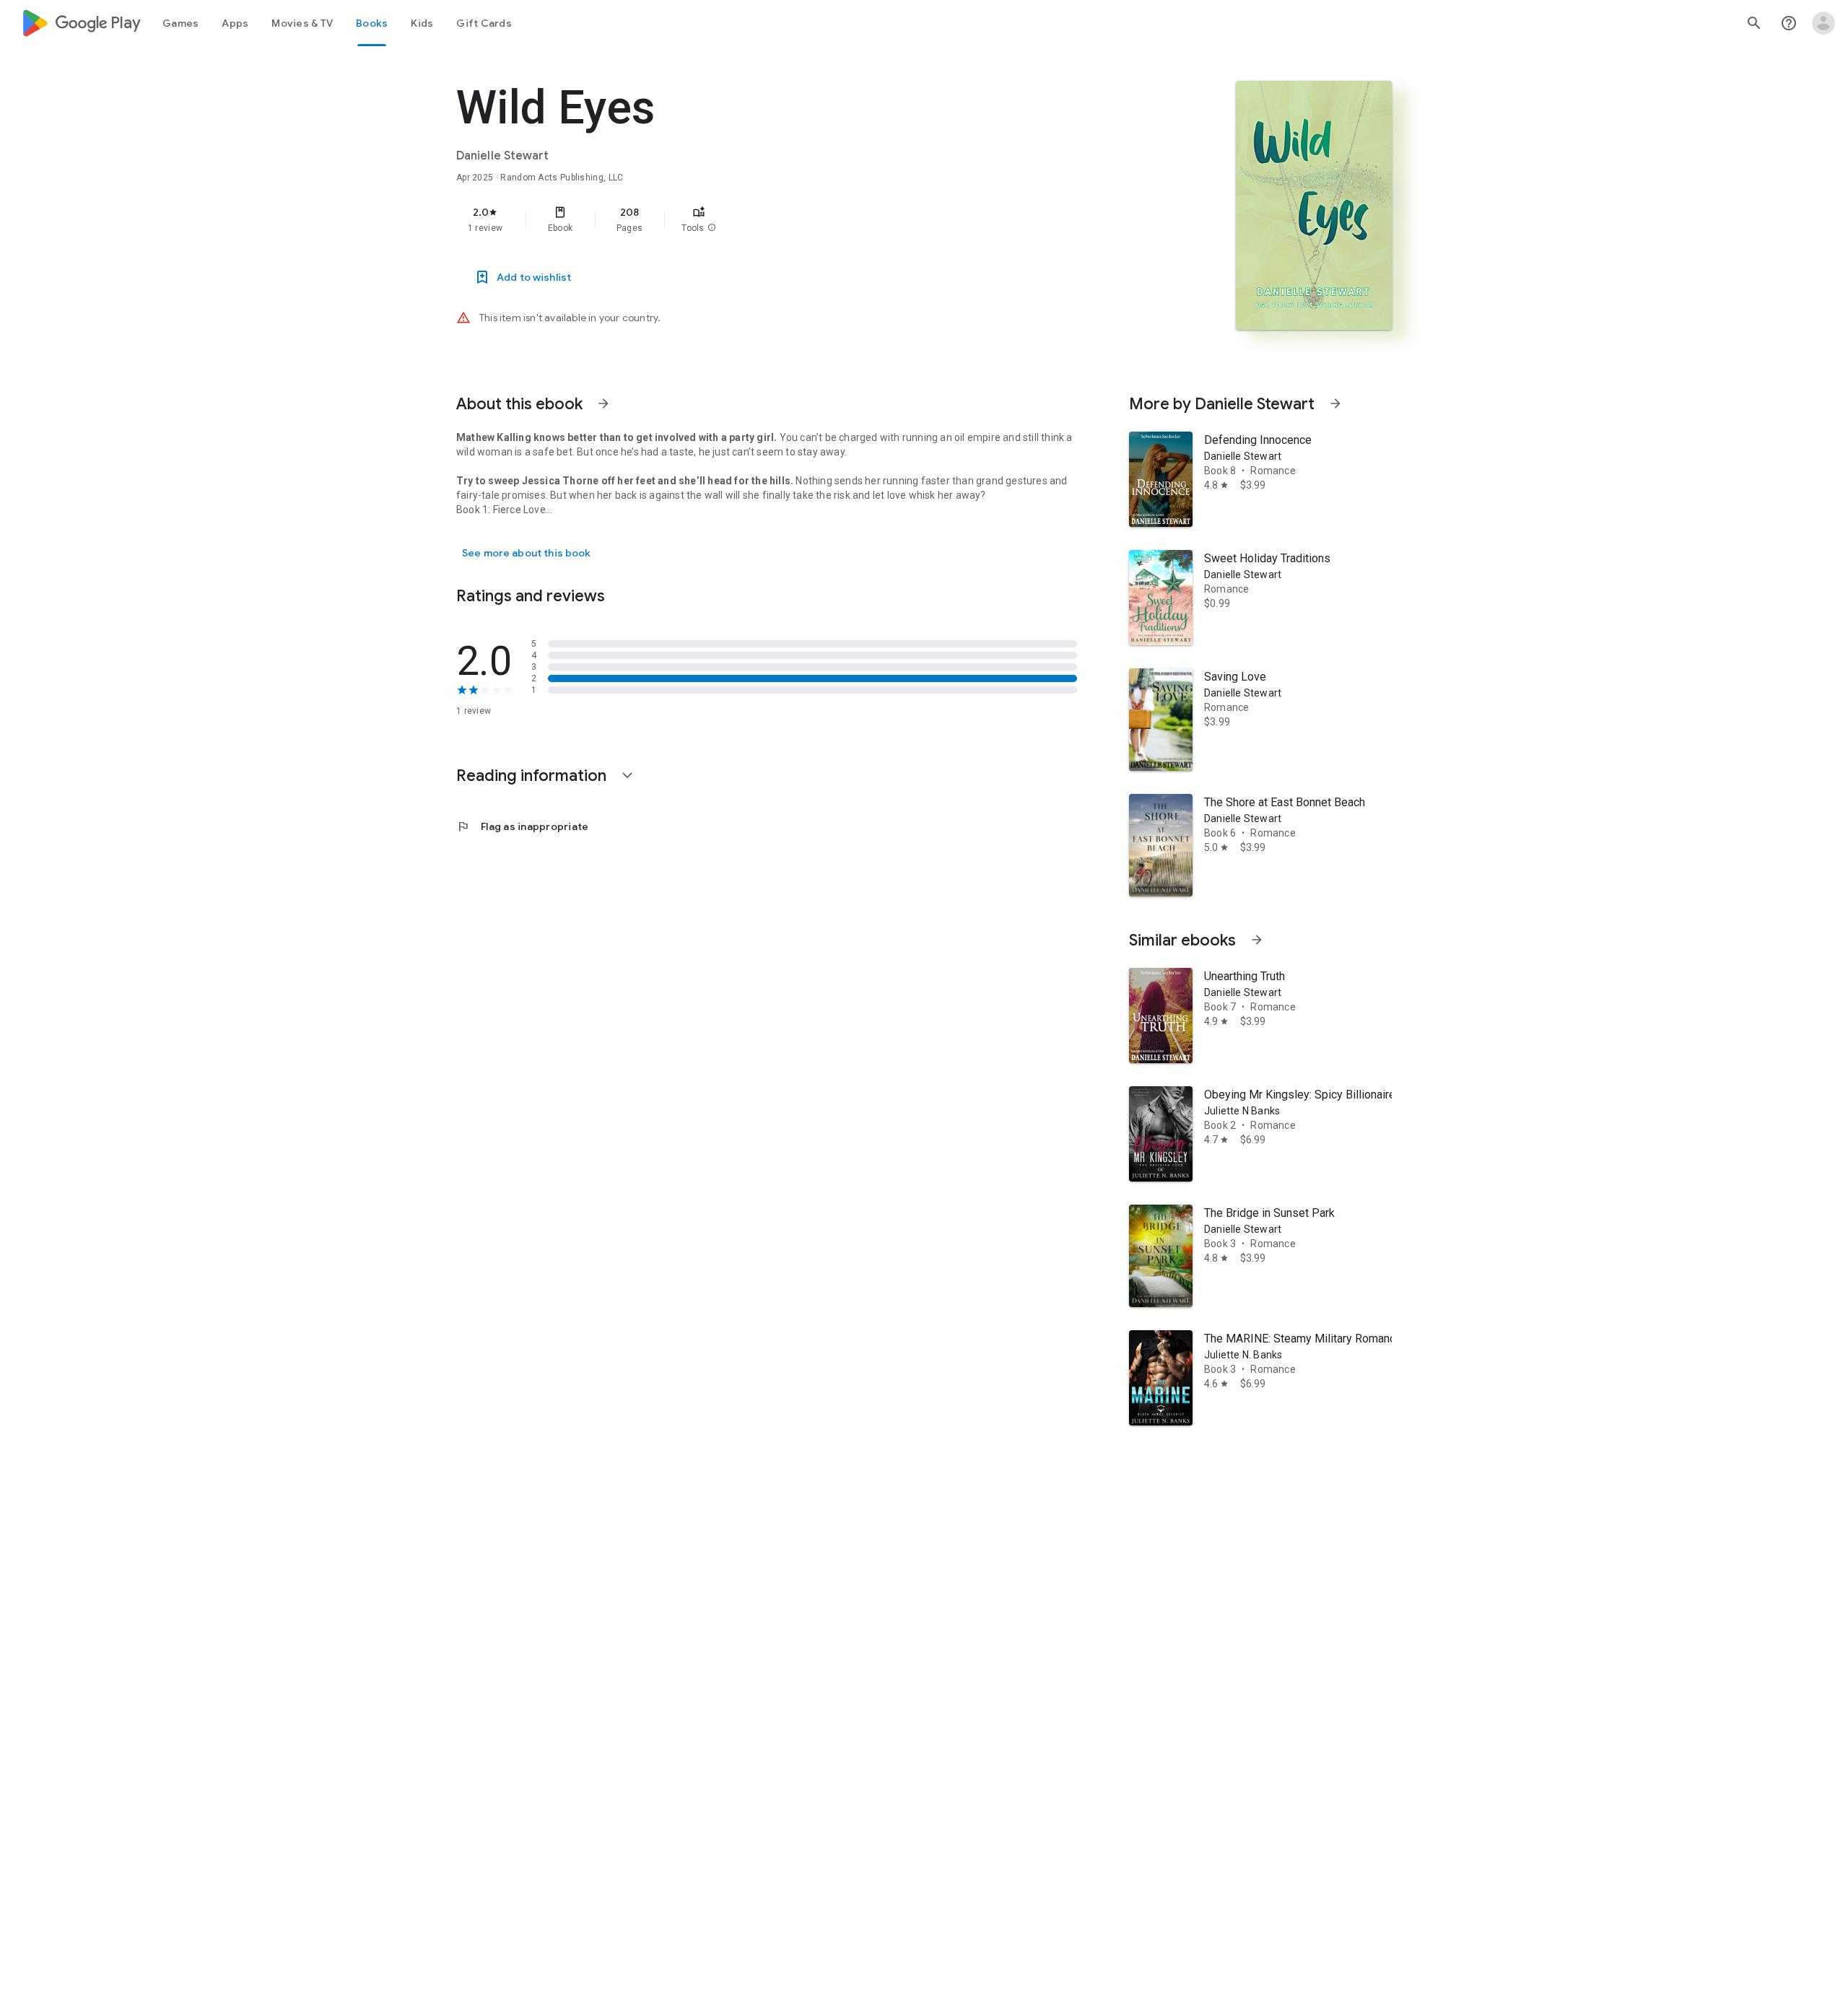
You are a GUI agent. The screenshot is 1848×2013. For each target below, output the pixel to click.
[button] (712, 228)
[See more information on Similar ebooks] (1257, 940)
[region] (745, 219)
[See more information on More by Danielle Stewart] (1335, 403)
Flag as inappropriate (522, 826)
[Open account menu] (1823, 23)
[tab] (180, 23)
